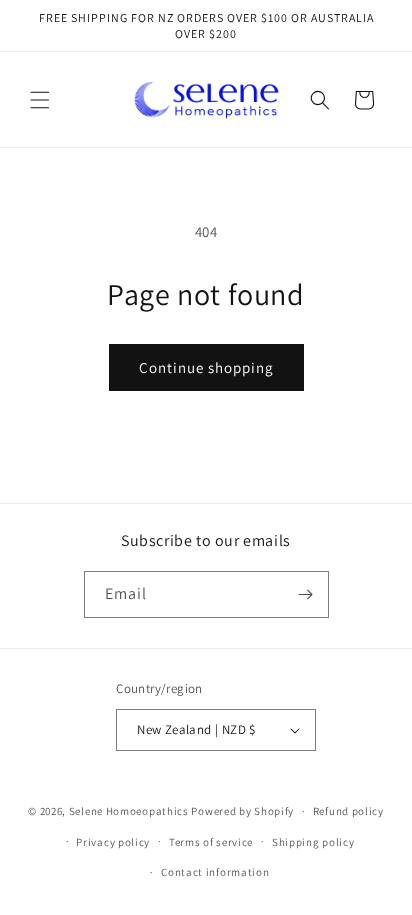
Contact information (215, 872)
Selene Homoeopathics (129, 811)
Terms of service (211, 842)
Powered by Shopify (242, 811)
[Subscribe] (306, 594)
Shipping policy (313, 842)
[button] (40, 100)
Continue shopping (206, 367)
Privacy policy (113, 842)
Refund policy (348, 811)
